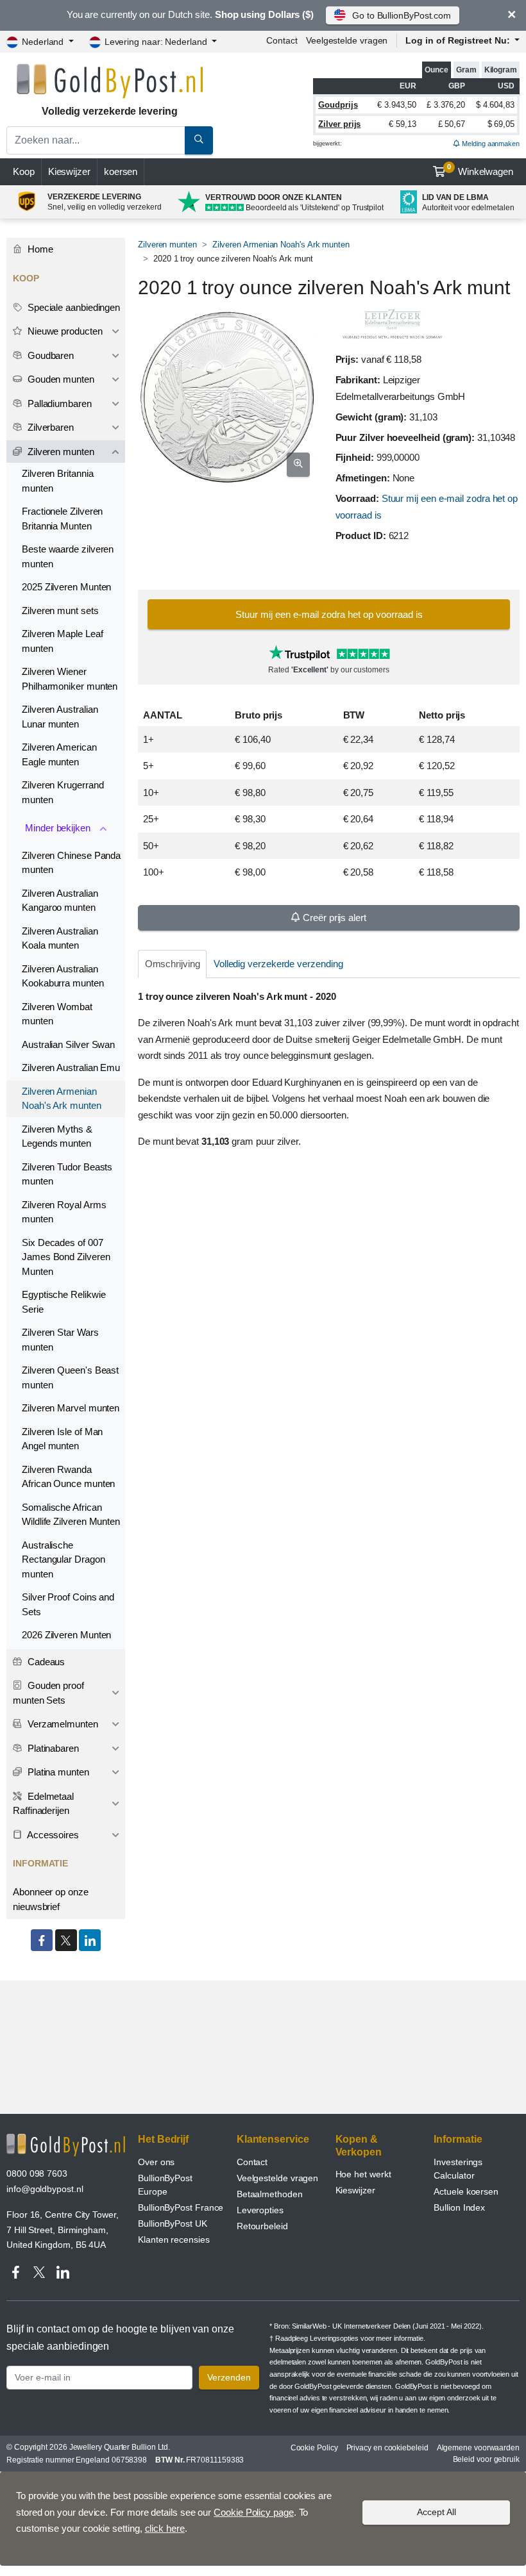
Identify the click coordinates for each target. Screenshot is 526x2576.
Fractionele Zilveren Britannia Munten (62, 519)
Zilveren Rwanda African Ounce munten (68, 1477)
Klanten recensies (174, 2239)
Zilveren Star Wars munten (60, 1340)
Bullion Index (459, 2207)
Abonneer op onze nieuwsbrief (51, 1899)
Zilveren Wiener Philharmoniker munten (70, 679)
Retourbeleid (262, 2226)
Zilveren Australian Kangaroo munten (60, 901)
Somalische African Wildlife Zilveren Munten (71, 1515)
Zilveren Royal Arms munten (64, 1212)
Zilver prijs (339, 124)
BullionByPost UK (173, 2223)
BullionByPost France (181, 2207)
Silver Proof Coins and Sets (68, 1604)
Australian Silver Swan (68, 1044)
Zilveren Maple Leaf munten (62, 641)
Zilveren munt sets (60, 611)
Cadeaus (45, 1662)
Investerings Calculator (458, 2169)
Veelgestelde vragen (347, 40)
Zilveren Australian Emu (71, 1068)
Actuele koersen (466, 2191)
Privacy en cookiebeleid (387, 2448)
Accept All (437, 2512)
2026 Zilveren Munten (66, 1635)
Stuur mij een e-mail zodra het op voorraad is (329, 614)
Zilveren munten (167, 245)
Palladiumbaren (58, 403)
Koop (24, 171)
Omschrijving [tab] (173, 964)
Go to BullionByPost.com (402, 15)
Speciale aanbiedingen (72, 307)
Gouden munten (60, 379)
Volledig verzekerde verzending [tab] (278, 964)
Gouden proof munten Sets (48, 1693)
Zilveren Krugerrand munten (63, 792)
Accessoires (52, 1835)
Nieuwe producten (64, 331)
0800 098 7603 (37, 2173)
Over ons (156, 2162)
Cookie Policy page (254, 2512)
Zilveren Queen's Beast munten (70, 1377)
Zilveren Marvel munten (71, 1408)
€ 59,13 (402, 124)
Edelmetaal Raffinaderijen (43, 1804)
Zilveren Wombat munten (57, 1014)
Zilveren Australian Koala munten (60, 938)
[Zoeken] (199, 140)
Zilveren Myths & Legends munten (57, 1136)
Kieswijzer (69, 171)
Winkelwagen (480, 170)
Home (39, 249)
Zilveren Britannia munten (58, 481)
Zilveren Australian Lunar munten (60, 717)
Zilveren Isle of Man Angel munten (62, 1439)
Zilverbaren (49, 427)
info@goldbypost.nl (45, 2189)
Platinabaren (52, 1748)
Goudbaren (49, 355)
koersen (121, 171)
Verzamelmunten (62, 1724)
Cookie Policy (314, 2448)
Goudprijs (338, 105)
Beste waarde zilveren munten (68, 556)
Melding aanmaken (490, 144)
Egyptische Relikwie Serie (64, 1302)
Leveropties (260, 2210)
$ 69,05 (501, 124)
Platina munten (57, 1772)
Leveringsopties (334, 2338)
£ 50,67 (452, 124)
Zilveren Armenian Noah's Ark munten (281, 245)
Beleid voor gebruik (486, 2459)
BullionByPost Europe (165, 2185)
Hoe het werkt (363, 2174)
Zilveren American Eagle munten (59, 754)
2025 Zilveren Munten (66, 587)
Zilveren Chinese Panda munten (71, 863)
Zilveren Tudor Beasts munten (67, 1174)
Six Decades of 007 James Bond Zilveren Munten (66, 1257)
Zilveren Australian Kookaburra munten (63, 976)
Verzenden (229, 2377)
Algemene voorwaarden (478, 2448)
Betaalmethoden (270, 2194)
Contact (282, 40)
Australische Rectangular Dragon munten (64, 1559)
